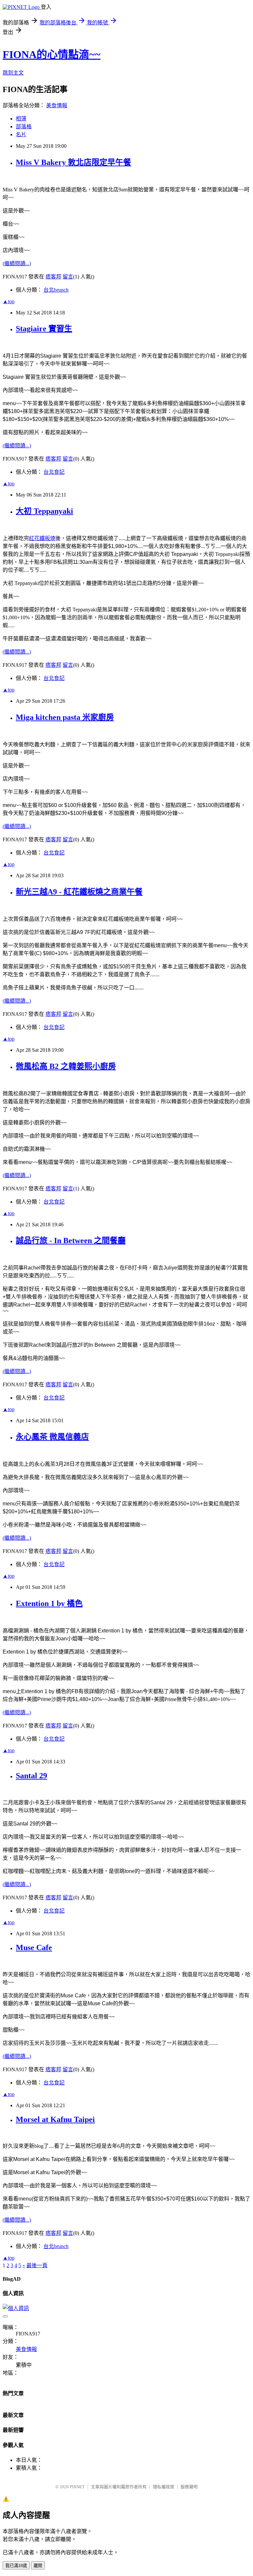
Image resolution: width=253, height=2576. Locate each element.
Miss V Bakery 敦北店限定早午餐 (73, 162)
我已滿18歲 (16, 2566)
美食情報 (57, 105)
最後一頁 (37, 2265)
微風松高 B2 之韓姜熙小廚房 (66, 1066)
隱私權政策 (164, 2487)
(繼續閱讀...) (17, 263)
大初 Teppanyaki (44, 511)
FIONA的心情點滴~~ (52, 54)
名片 (21, 134)
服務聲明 (189, 2487)
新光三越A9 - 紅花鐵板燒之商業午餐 (79, 892)
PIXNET (77, 2487)
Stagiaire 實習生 (44, 329)
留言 (68, 277)
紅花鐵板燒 (42, 538)
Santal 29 (31, 1776)
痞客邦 (53, 277)
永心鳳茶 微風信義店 (52, 1437)
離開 (38, 2566)
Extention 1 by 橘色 (49, 1603)
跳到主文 (13, 73)
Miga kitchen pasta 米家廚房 (65, 717)
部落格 (24, 127)
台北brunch (56, 290)
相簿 (21, 119)
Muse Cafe (34, 1948)
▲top (9, 301)
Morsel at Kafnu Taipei (55, 2119)
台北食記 (54, 472)
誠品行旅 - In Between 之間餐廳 (71, 1240)
